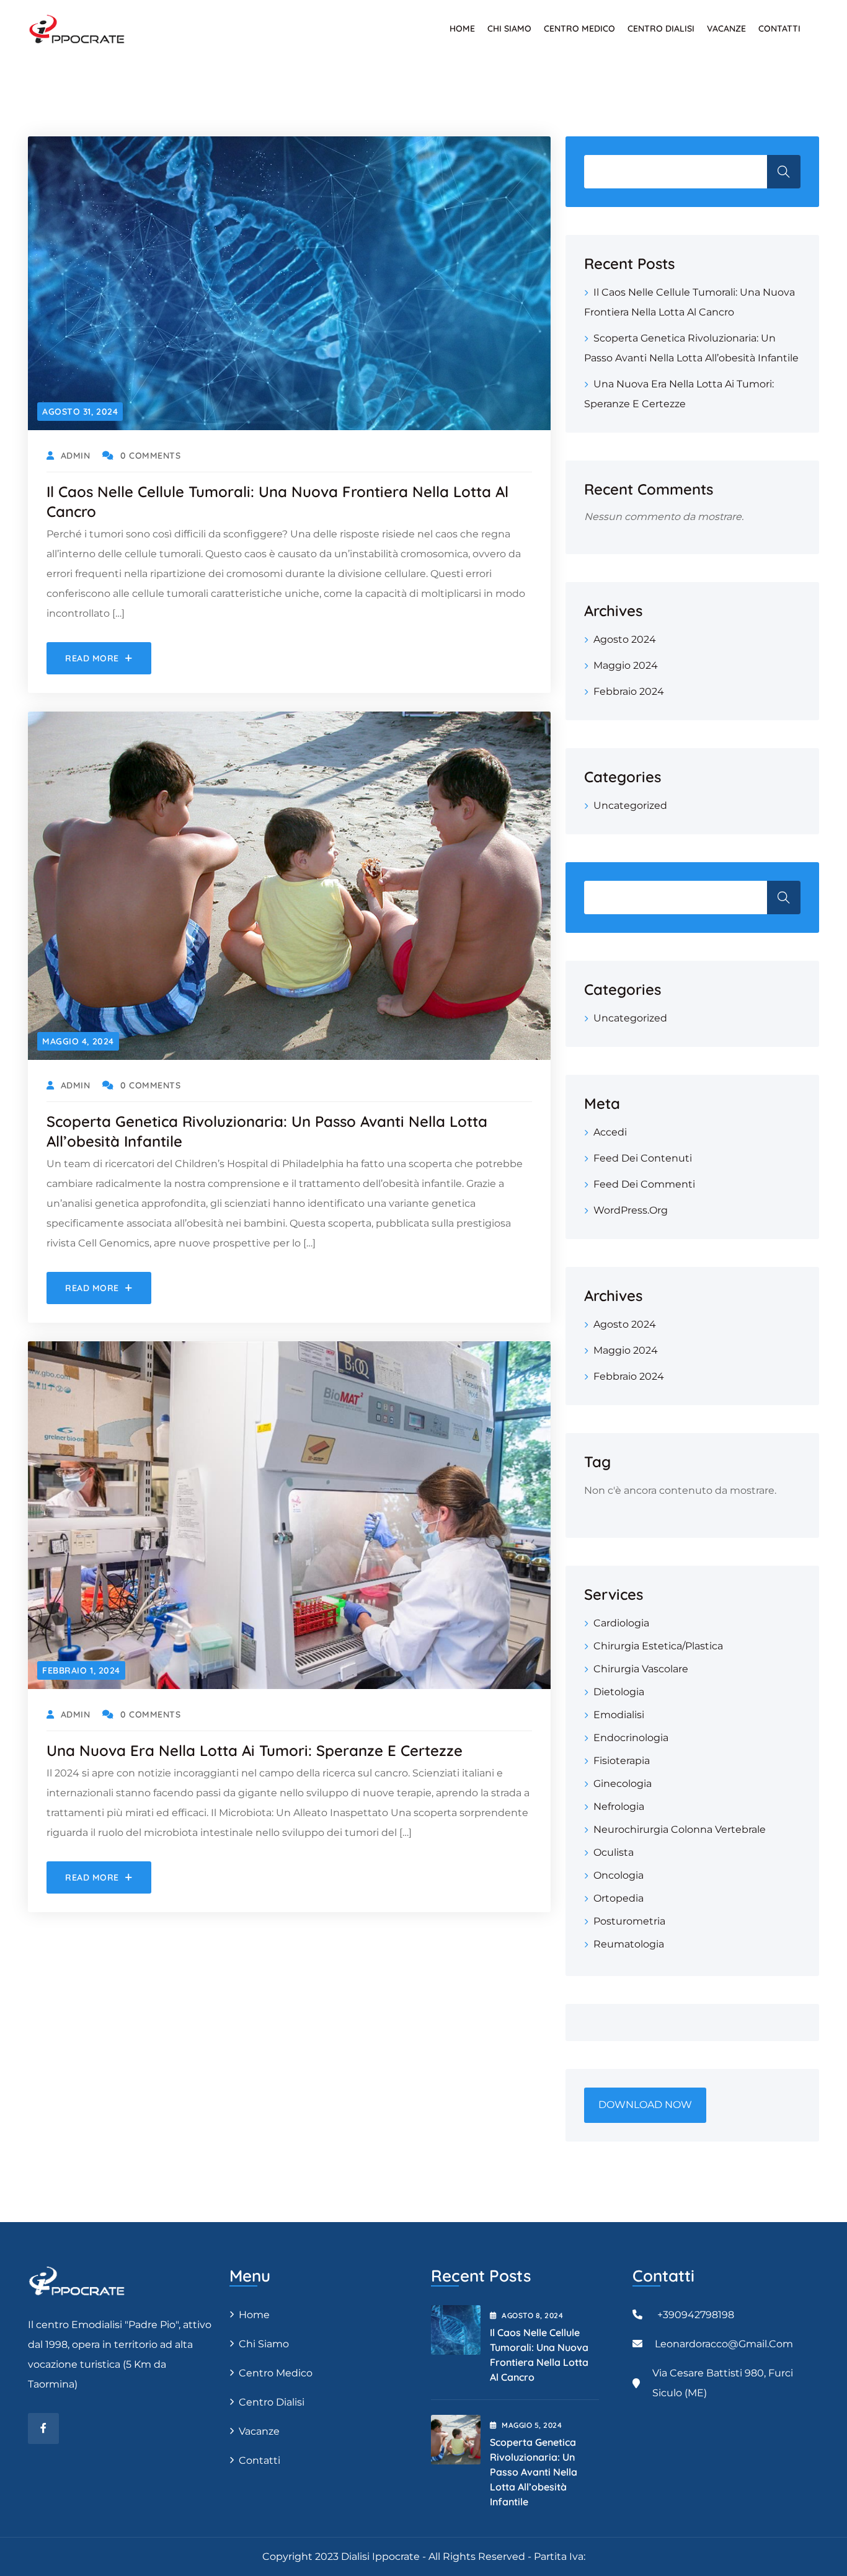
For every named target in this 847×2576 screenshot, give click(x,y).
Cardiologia (621, 1623)
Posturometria (629, 1921)
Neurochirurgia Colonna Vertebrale (680, 1829)
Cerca (784, 172)
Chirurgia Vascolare (641, 1669)
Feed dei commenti (644, 1184)
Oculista (614, 1852)
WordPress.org (631, 1210)
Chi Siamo (509, 29)
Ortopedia (619, 1898)
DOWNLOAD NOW (645, 2105)
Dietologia (619, 1692)
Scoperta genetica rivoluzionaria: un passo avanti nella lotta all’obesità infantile (534, 2472)
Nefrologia (619, 1806)
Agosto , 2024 (532, 2315)
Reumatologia (629, 1944)
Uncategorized (630, 805)
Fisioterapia (622, 1761)
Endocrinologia (631, 1738)
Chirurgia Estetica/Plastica (658, 1646)
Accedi (610, 1132)
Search (784, 898)
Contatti (779, 29)
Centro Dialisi (661, 29)
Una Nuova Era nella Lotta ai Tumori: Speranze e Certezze (255, 1750)
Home (462, 29)
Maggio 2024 (626, 665)
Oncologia (619, 1875)
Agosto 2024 (625, 639)
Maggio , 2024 (532, 2425)
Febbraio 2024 (629, 691)
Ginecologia (623, 1784)
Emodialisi (619, 1715)
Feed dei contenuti (643, 1158)
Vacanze (726, 29)
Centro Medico (579, 29)
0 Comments (150, 456)
